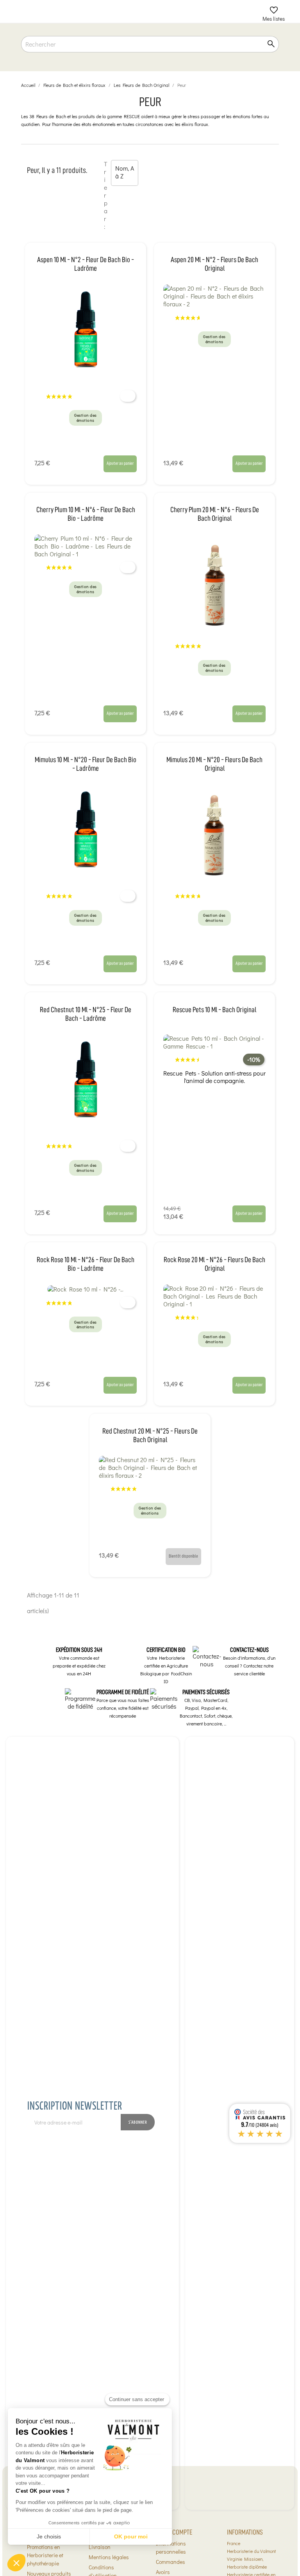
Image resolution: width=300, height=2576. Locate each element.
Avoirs (163, 2572)
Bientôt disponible (183, 1556)
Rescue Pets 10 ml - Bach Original (214, 1010)
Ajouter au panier (120, 463)
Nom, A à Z (125, 173)
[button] (16, 2563)
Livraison (100, 2547)
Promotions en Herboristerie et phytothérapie (45, 2555)
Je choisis (49, 2536)
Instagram (218, 2143)
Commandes (171, 2562)
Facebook (201, 2143)
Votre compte (174, 2532)
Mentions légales (109, 2557)
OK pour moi (131, 2536)
